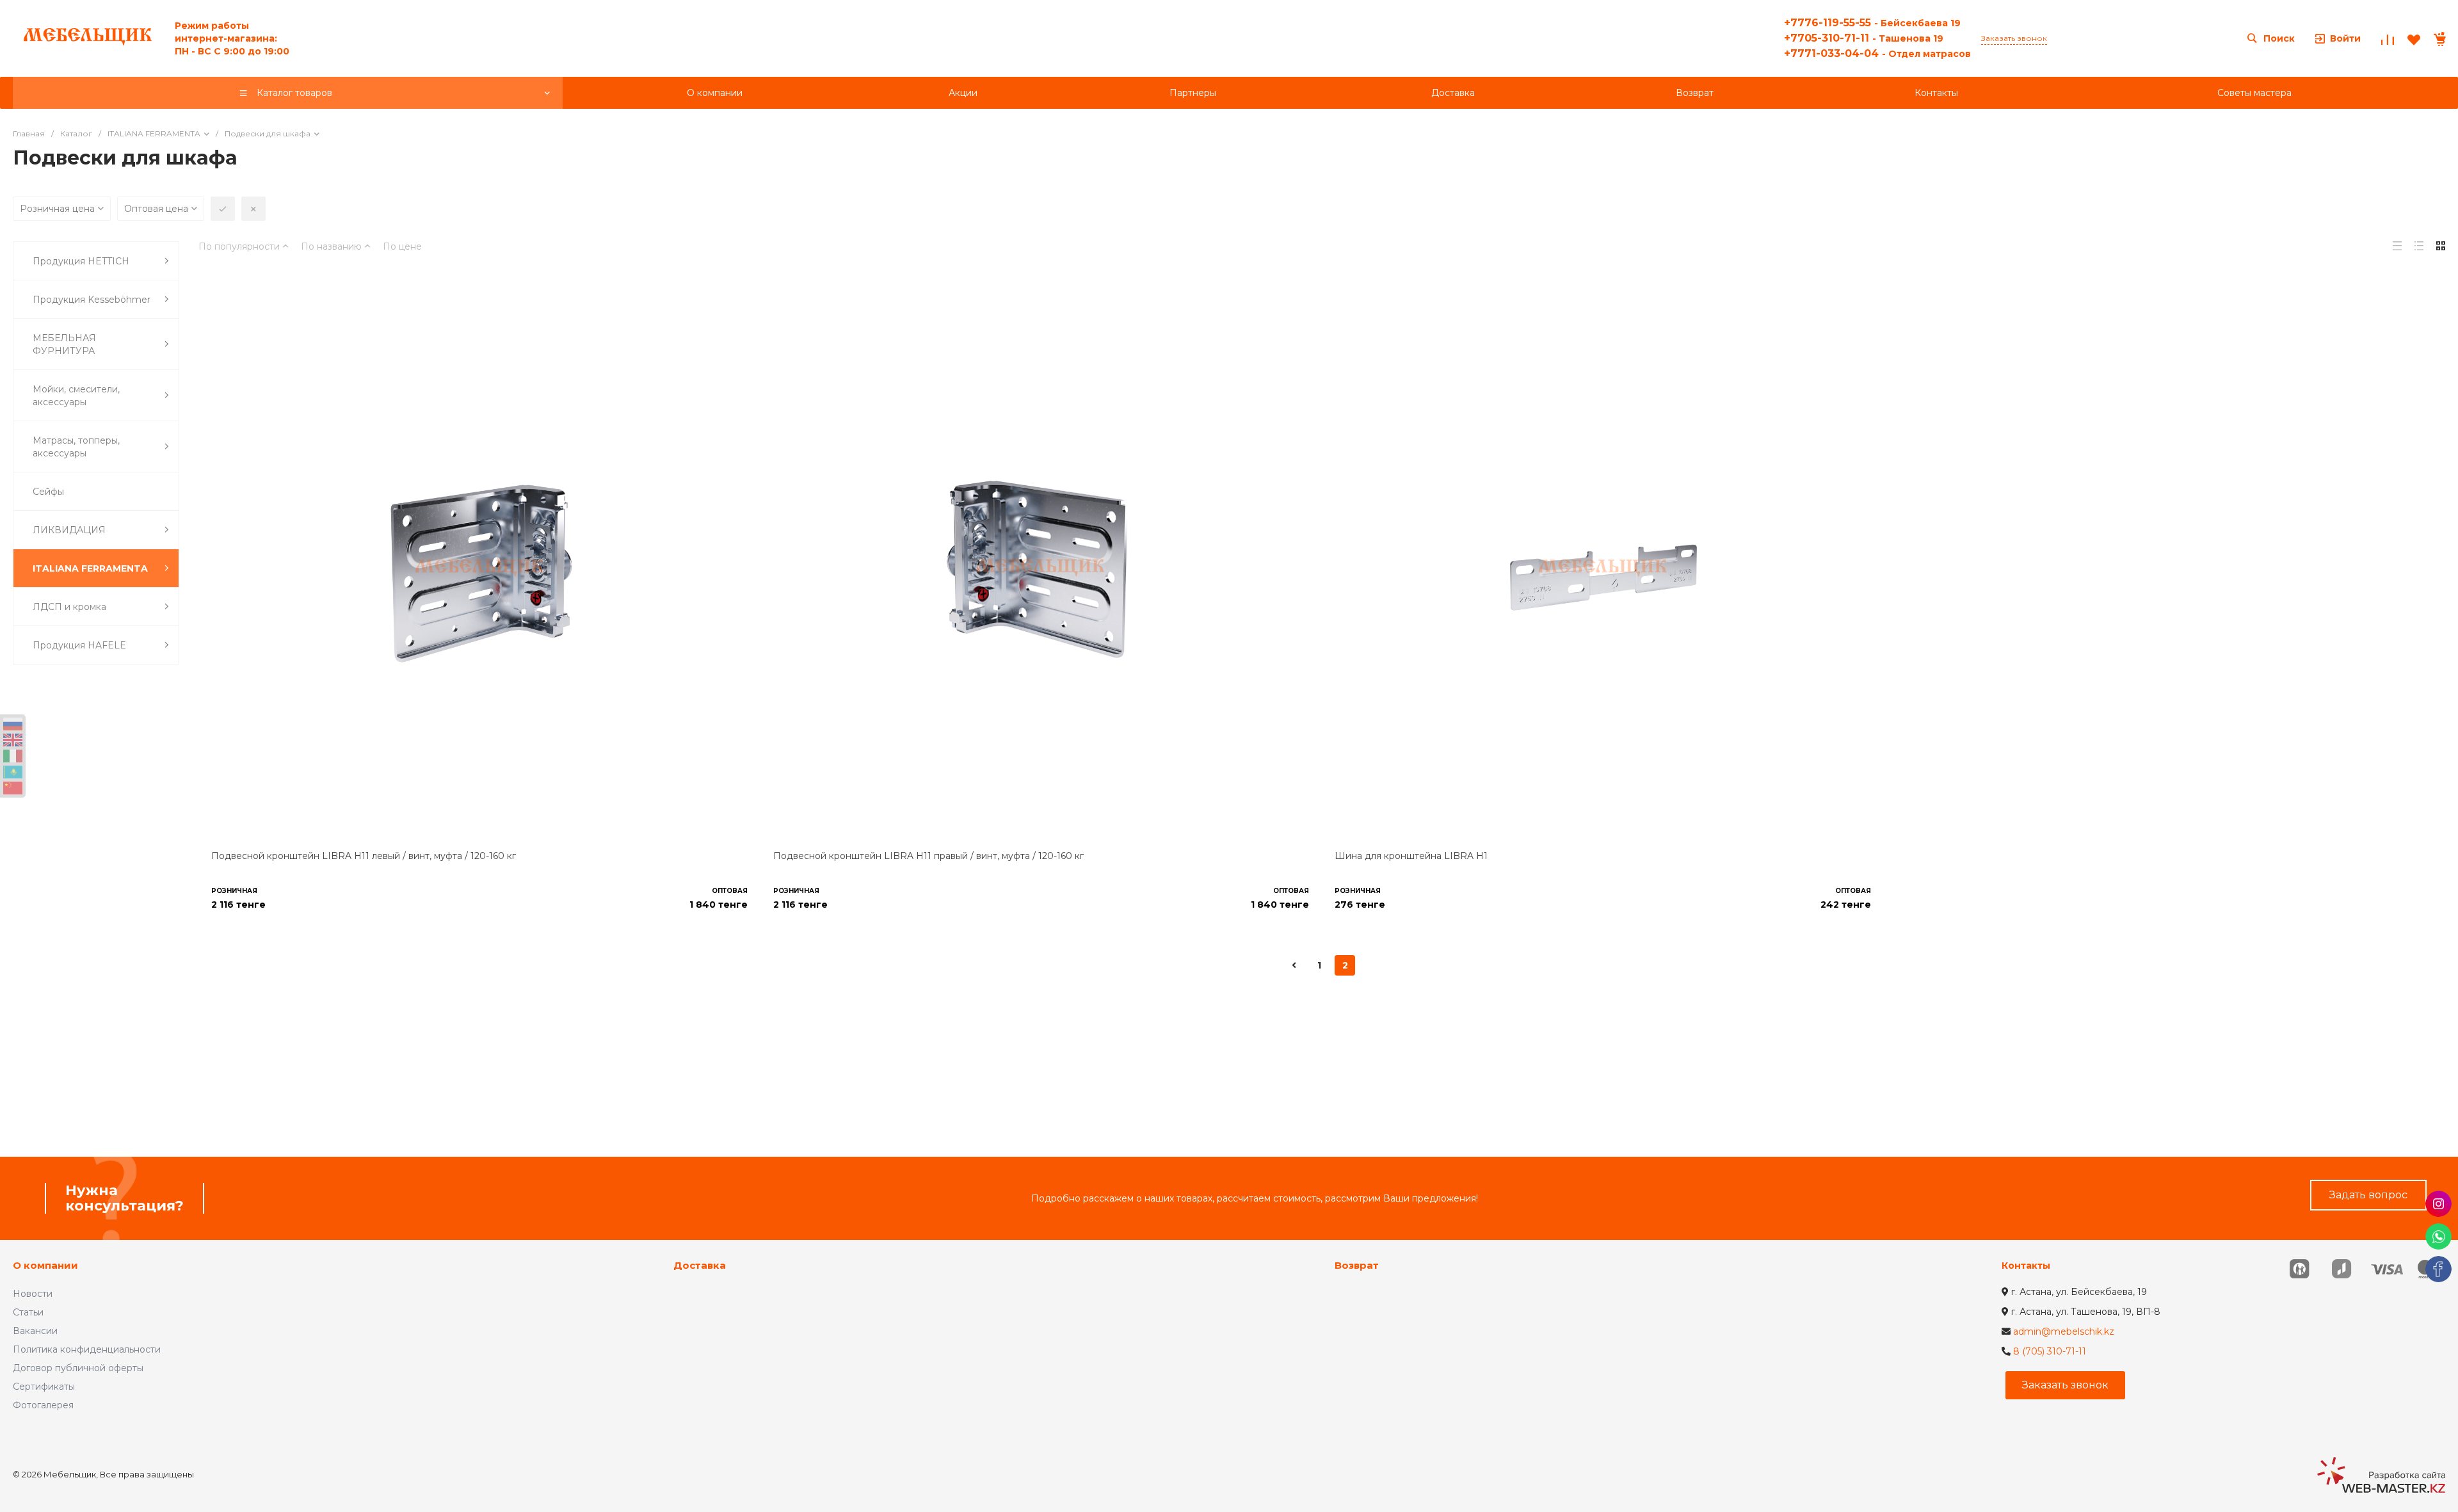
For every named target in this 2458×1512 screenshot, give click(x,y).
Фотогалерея (43, 1405)
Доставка (700, 1265)
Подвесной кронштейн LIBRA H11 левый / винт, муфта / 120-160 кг (364, 856)
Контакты (2026, 1266)
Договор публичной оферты (78, 1368)
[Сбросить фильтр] (253, 209)
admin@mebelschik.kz (2064, 1331)
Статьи (28, 1312)
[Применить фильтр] (223, 209)
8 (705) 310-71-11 (2050, 1351)
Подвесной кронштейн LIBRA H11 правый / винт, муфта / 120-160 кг (928, 856)
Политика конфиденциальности (87, 1349)
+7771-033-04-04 (1877, 53)
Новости (33, 1294)
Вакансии (35, 1331)
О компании (45, 1265)
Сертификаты (44, 1387)
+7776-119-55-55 (1872, 23)
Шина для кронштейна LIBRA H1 (1411, 856)
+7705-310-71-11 (1864, 38)
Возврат (1357, 1265)
